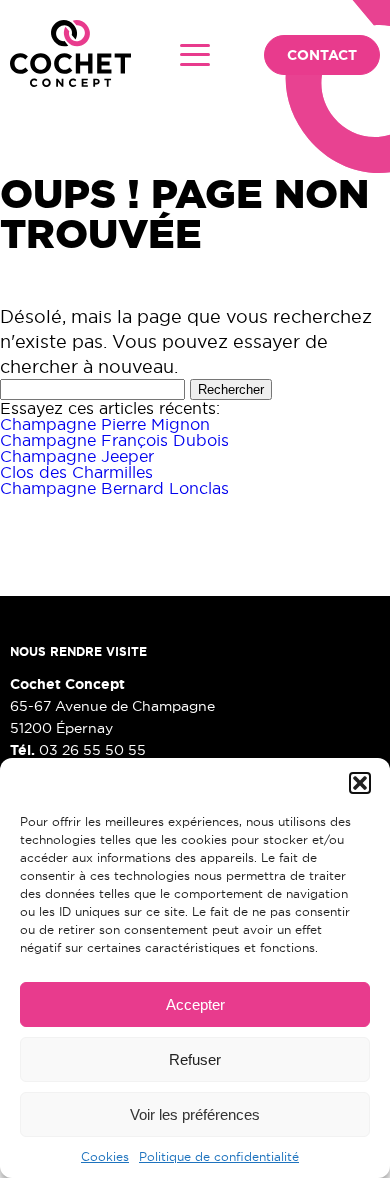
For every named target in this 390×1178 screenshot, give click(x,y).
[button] (360, 783)
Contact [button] (322, 55)
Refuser (195, 1059)
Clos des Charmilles (76, 472)
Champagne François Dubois (114, 440)
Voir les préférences (195, 1114)
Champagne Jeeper (77, 456)
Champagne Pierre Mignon (105, 424)
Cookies (105, 1156)
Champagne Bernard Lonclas (114, 488)
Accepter (195, 1004)
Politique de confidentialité (219, 1156)
